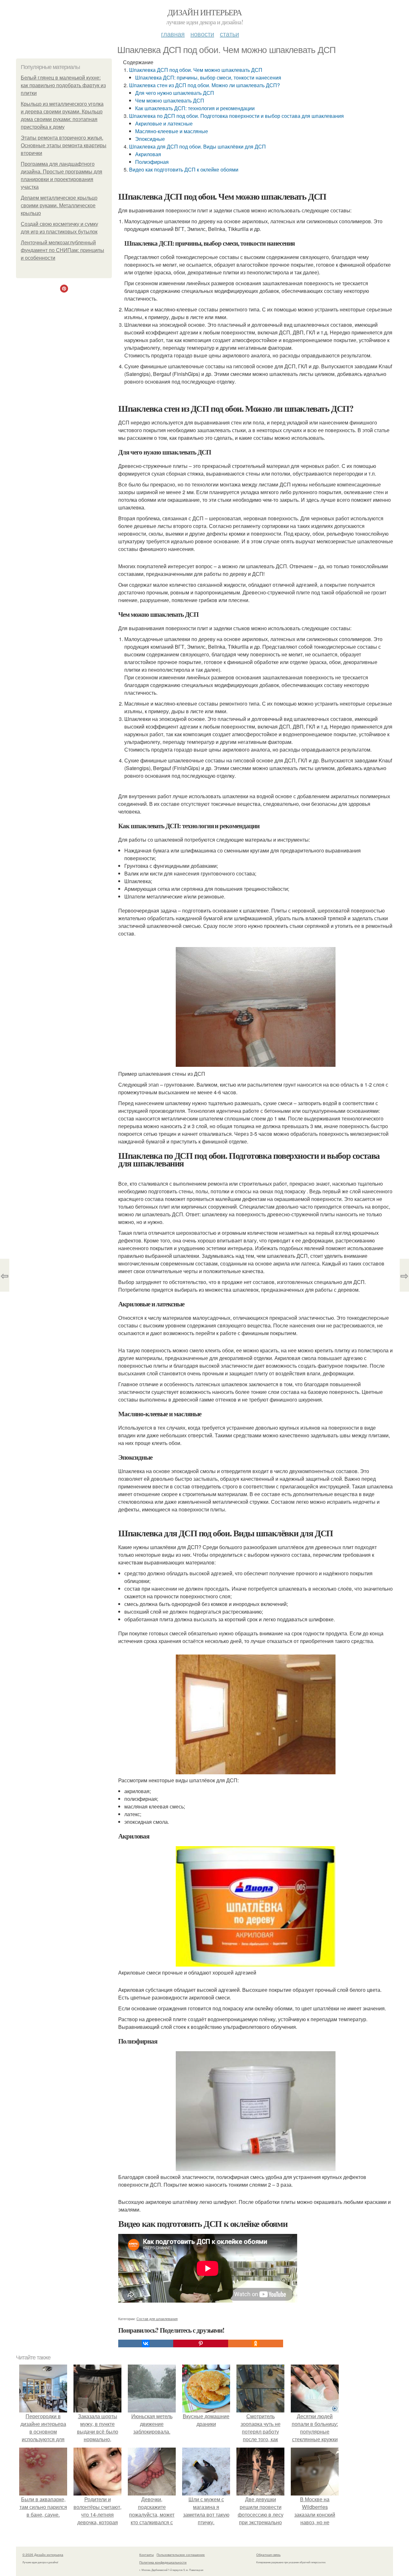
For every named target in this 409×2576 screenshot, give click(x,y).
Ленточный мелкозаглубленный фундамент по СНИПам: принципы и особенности (62, 250)
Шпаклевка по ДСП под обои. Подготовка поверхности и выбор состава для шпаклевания (236, 116)
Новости (202, 34)
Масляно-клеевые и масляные (172, 131)
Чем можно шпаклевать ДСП (170, 100)
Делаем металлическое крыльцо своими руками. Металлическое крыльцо (59, 206)
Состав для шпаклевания (157, 2319)
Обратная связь (268, 2555)
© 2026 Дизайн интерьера (43, 2555)
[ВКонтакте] (146, 2343)
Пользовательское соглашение (181, 2555)
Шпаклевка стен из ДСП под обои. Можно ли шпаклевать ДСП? (204, 85)
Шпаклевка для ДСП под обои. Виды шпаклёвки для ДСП (197, 146)
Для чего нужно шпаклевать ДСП (175, 93)
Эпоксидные (150, 139)
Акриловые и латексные (164, 123)
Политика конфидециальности (163, 2562)
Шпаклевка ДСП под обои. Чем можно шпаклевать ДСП (196, 70)
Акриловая (148, 154)
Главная (173, 34)
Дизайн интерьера (204, 12)
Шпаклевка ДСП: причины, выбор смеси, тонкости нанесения (208, 77)
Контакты (147, 2555)
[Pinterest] (201, 2343)
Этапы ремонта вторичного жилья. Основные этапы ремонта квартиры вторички (64, 145)
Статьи (229, 34)
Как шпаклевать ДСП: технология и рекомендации (195, 108)
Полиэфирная (152, 162)
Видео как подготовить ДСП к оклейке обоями (184, 169)
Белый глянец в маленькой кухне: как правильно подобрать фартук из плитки (63, 85)
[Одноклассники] (256, 2343)
